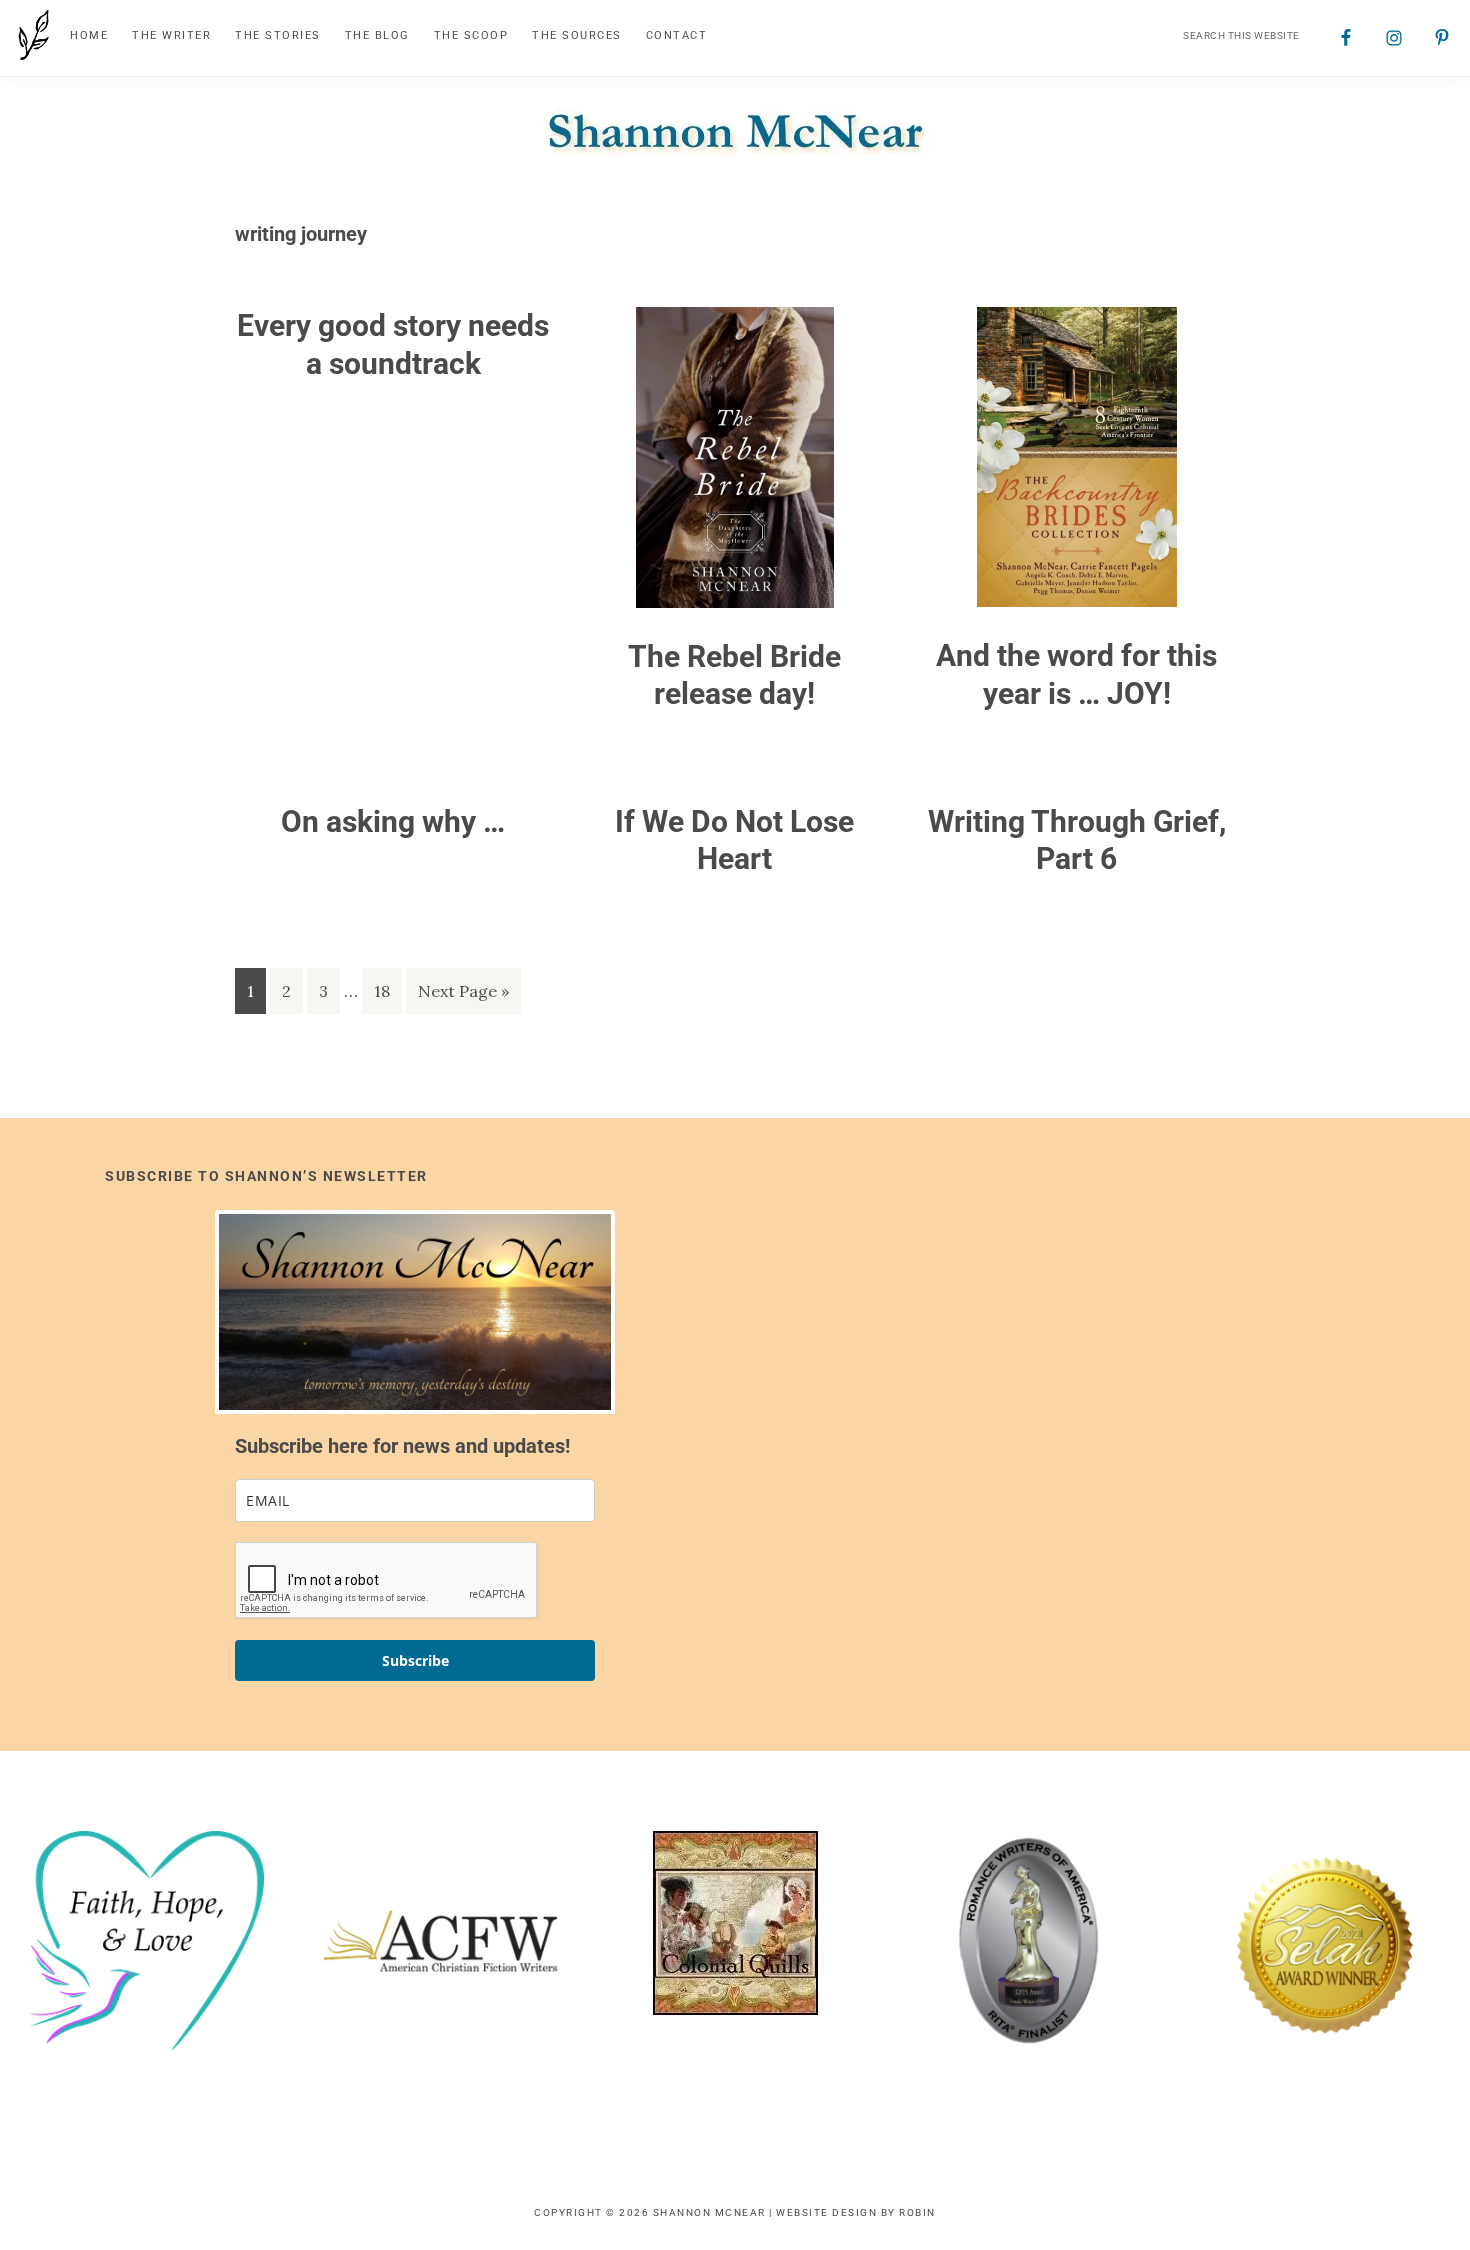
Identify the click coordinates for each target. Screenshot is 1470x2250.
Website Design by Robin (856, 2212)
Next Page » (463, 997)
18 (387, 990)
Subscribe (415, 1660)
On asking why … (393, 821)
